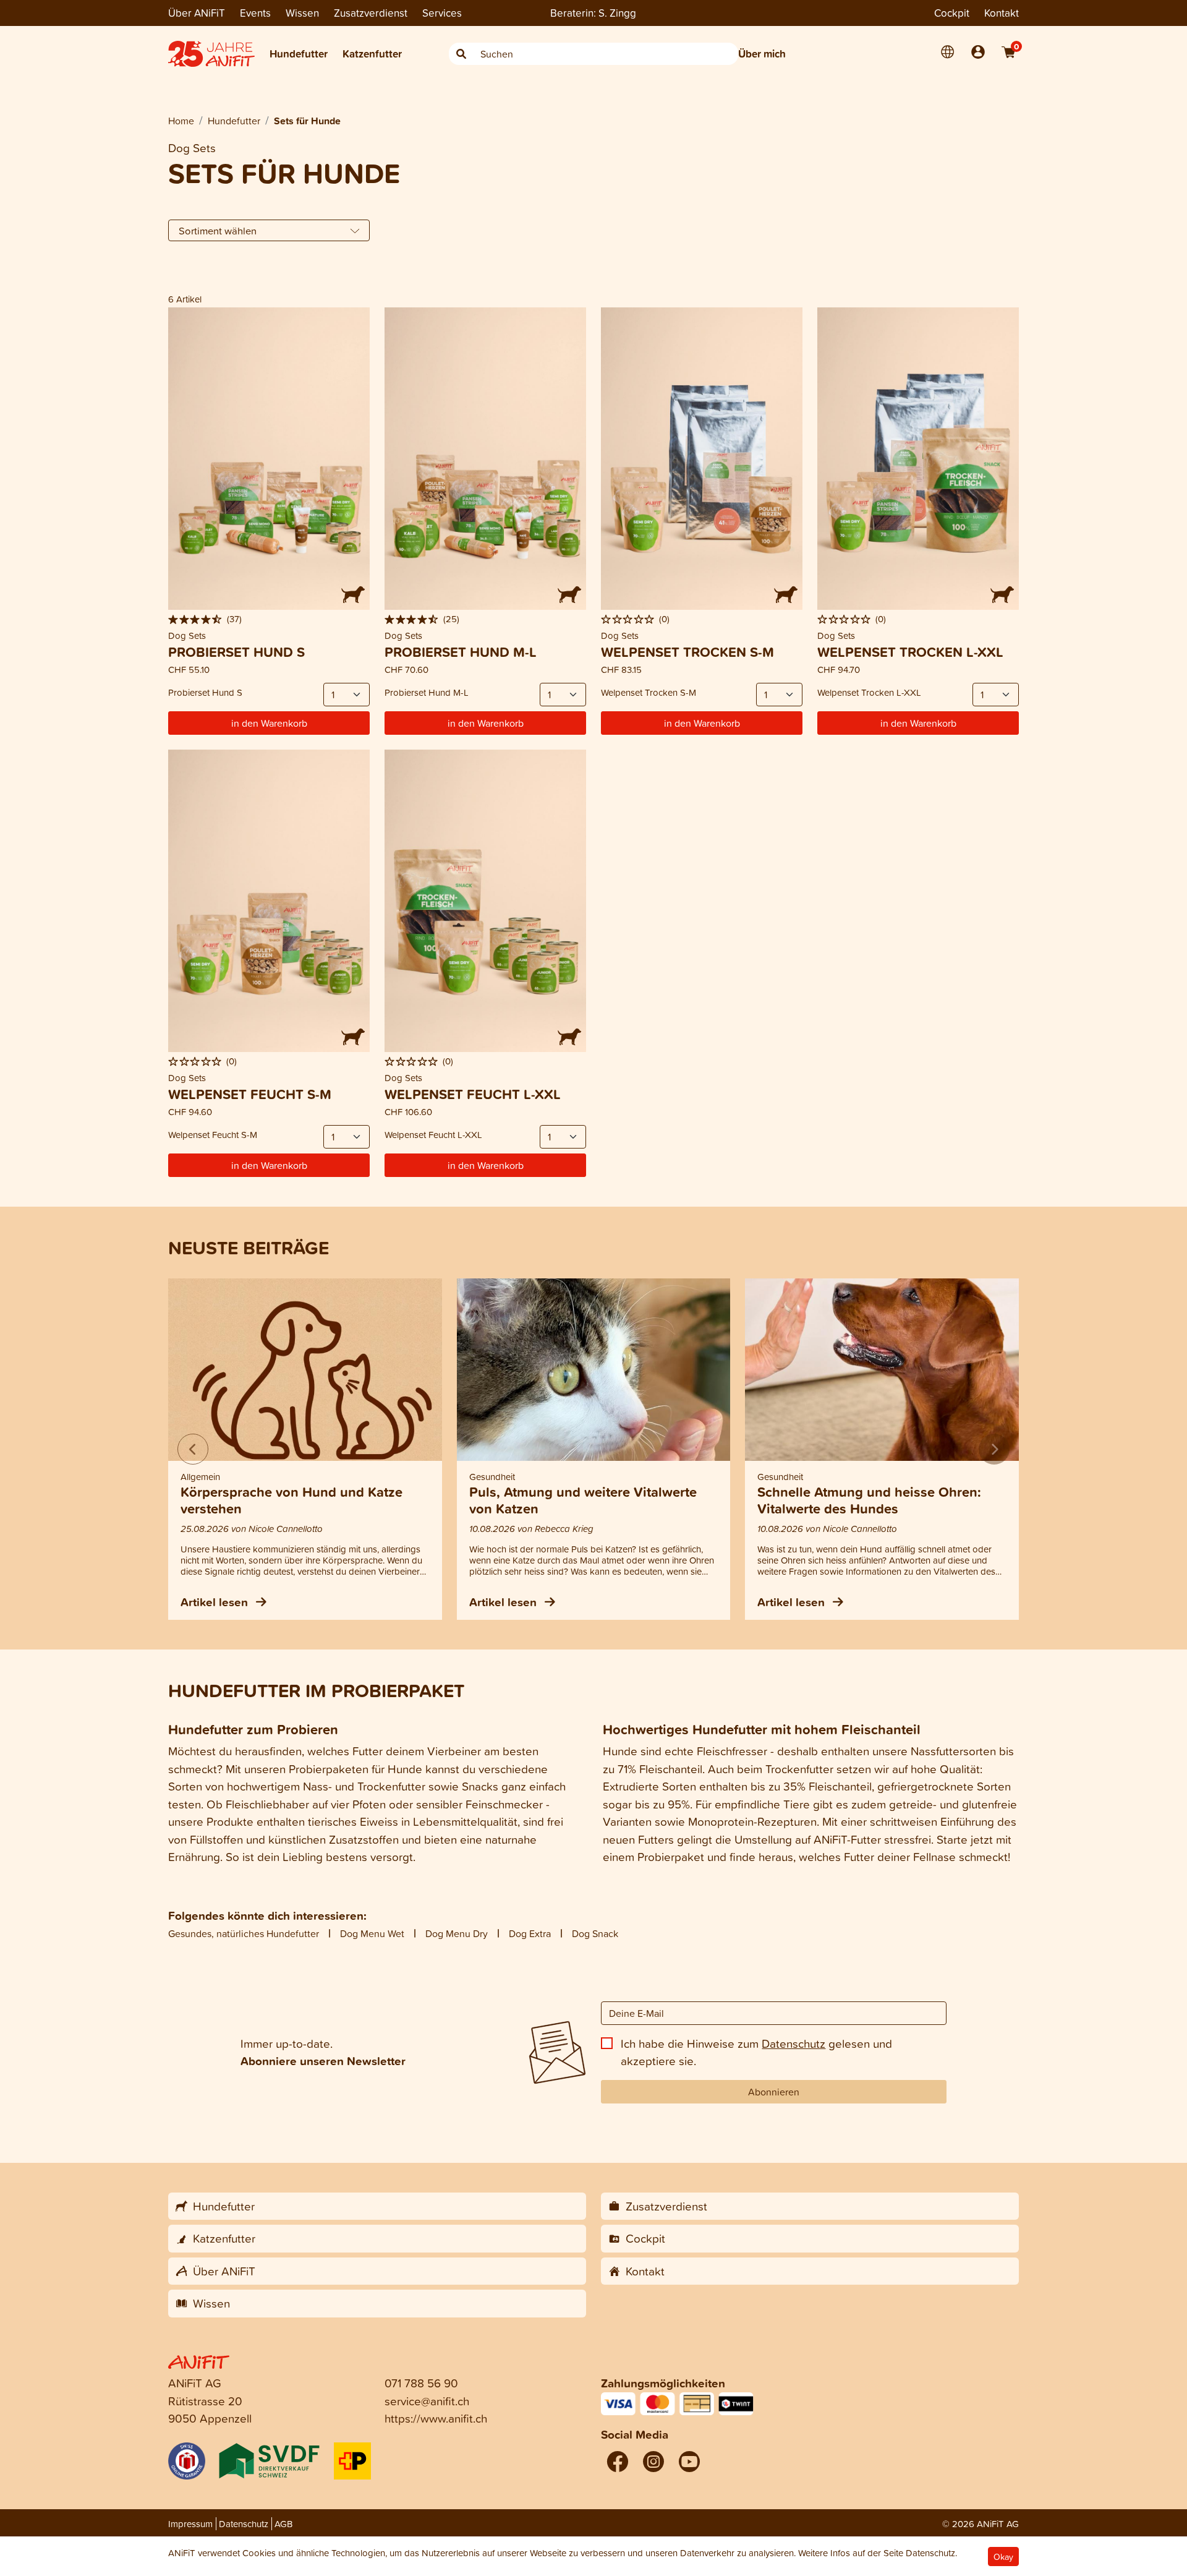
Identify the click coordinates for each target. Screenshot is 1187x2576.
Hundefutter (299, 53)
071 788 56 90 (421, 2383)
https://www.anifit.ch (436, 2418)
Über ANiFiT (197, 13)
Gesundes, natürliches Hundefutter (244, 1933)
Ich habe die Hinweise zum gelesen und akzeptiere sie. (756, 2052)
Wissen (302, 13)
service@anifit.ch (427, 2401)
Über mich (762, 53)
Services (442, 13)
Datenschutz (793, 2043)
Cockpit (952, 13)
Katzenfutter (372, 53)
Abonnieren (774, 2092)
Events (255, 13)
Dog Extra (530, 1933)
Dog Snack (595, 1933)
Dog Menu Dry (457, 1933)
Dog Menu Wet (372, 1933)
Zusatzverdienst (371, 13)
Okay (1003, 2557)
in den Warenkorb (269, 723)
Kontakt (1002, 13)
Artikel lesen (216, 1602)
